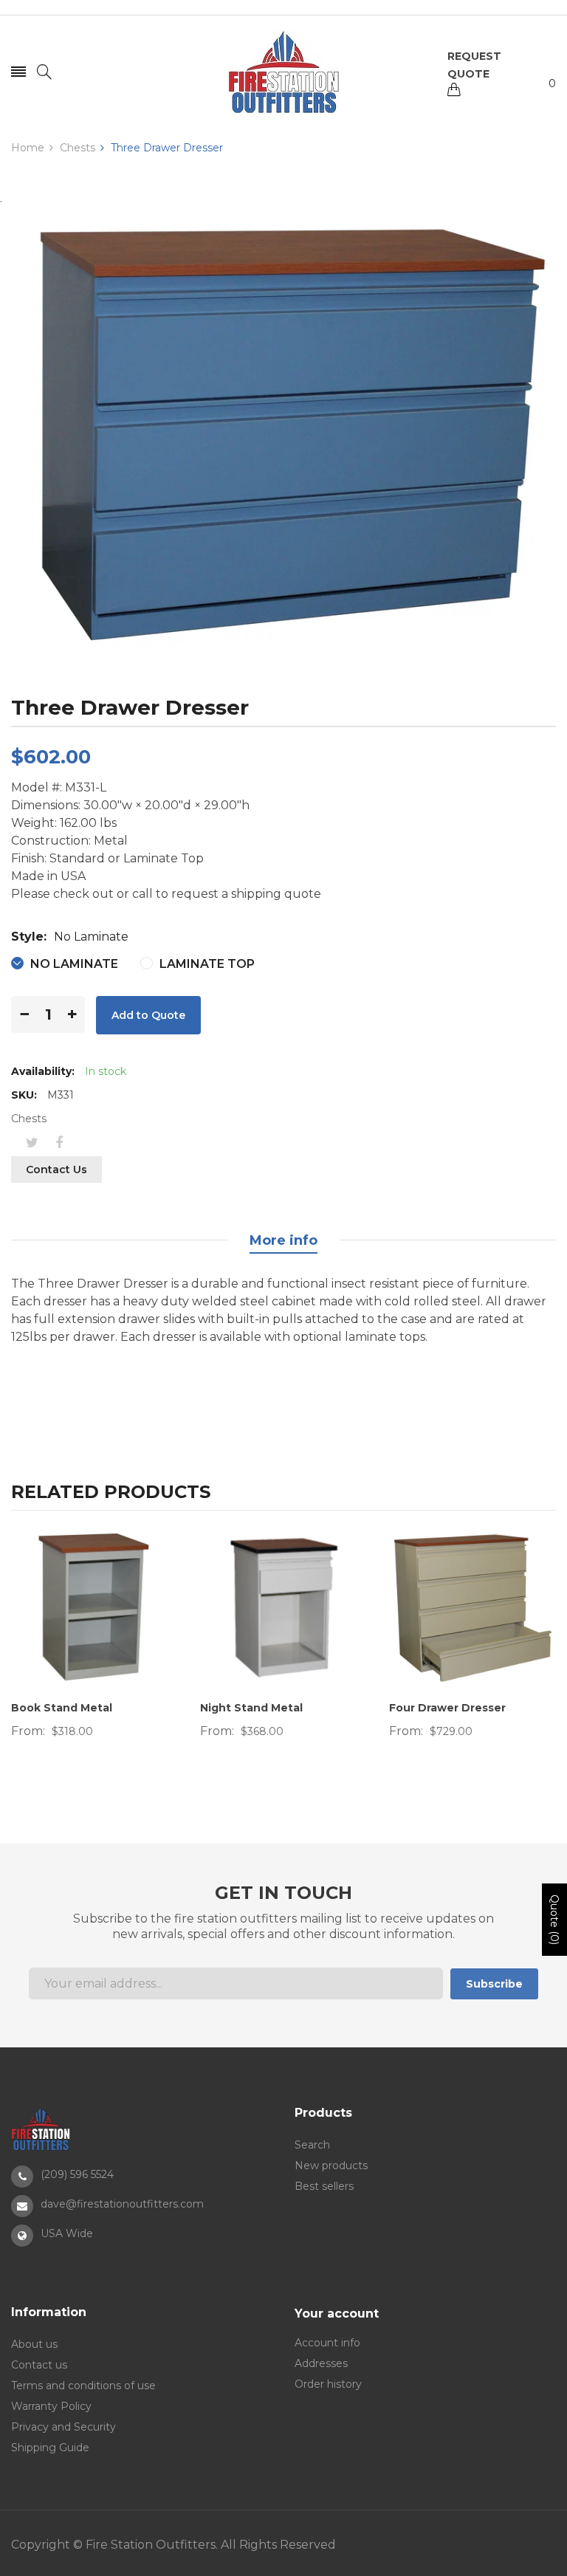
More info (283, 1240)
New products (331, 2165)
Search (312, 2145)
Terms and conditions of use (83, 2386)
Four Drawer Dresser (447, 1708)
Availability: (43, 1071)
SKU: (24, 1095)
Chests (29, 1119)
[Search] (44, 72)
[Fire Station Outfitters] (283, 72)
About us (34, 2344)
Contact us (56, 1169)
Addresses (321, 2363)
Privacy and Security (63, 2427)
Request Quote (474, 65)
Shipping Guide (50, 2448)
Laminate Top (206, 964)
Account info (327, 2343)
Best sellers (324, 2186)
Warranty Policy (51, 2406)
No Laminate (73, 964)
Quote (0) (554, 1920)
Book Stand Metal (62, 1708)
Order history (328, 2384)
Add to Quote (148, 1015)
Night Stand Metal (251, 1708)
